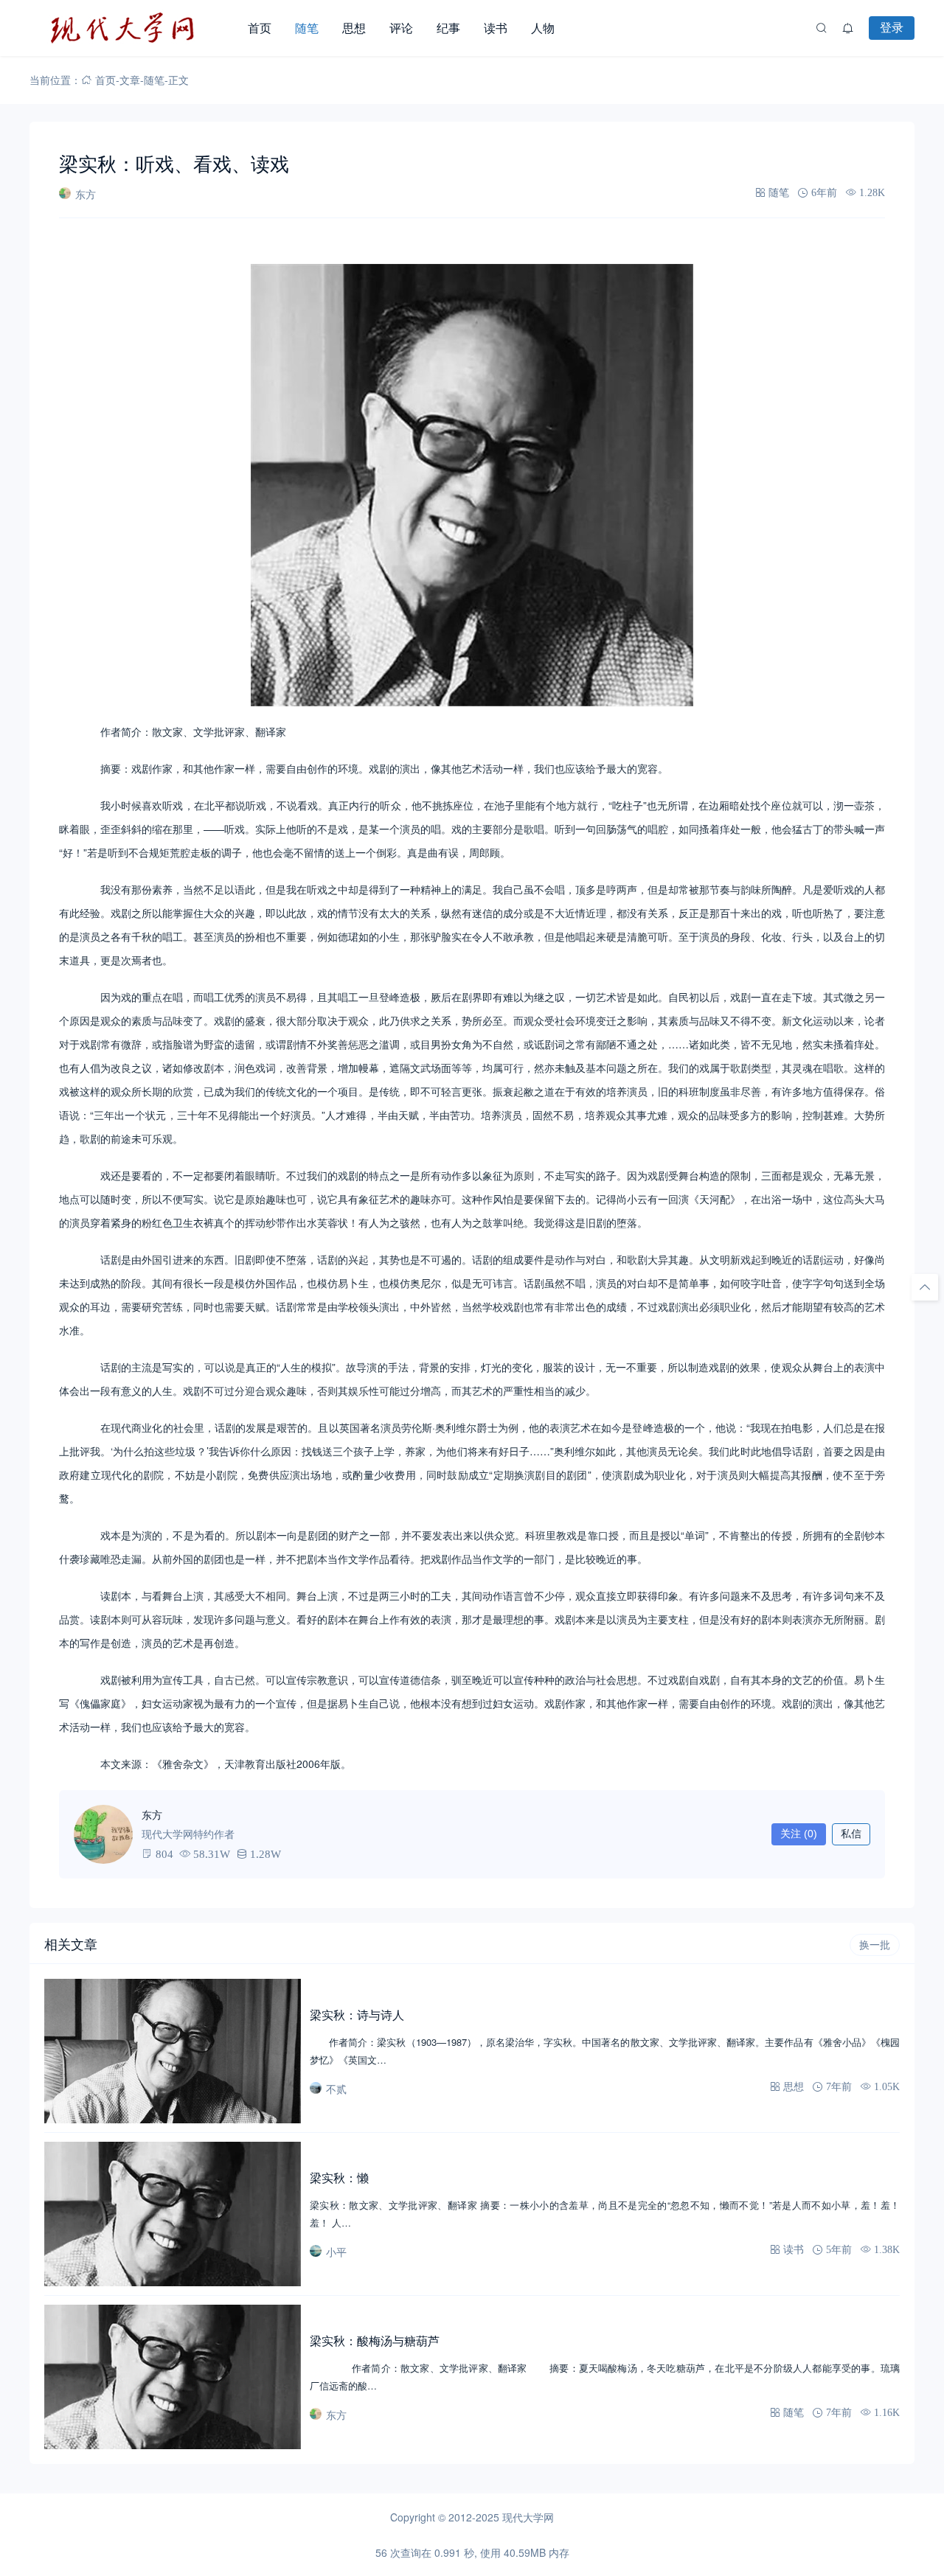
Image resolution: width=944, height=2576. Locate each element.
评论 (401, 28)
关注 (799, 1834)
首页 (260, 28)
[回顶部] (925, 1287)
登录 (892, 27)
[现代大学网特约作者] (103, 1834)
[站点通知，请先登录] (848, 28)
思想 (354, 28)
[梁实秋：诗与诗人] (173, 2051)
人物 (543, 28)
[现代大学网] (133, 28)
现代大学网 (528, 2517)
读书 (496, 28)
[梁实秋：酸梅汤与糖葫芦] (173, 2377)
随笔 (307, 28)
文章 (130, 80)
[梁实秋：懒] (173, 2214)
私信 (851, 1834)
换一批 (875, 1945)
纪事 (448, 28)
